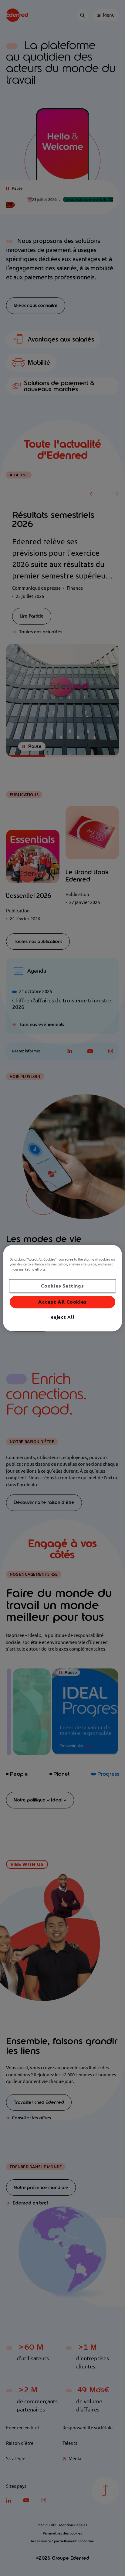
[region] (62, 1288)
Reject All (62, 1317)
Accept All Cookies (62, 1302)
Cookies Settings (62, 1286)
